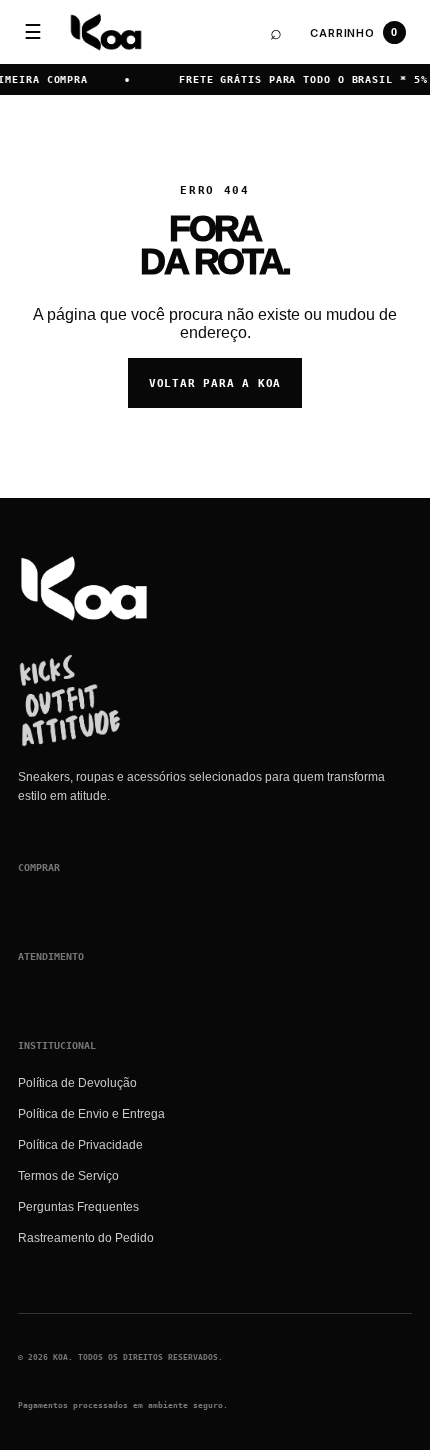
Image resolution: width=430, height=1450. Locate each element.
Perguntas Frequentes (78, 1207)
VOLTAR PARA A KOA (215, 383)
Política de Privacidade (80, 1145)
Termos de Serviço (68, 1176)
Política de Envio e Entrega (91, 1114)
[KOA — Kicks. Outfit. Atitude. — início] (106, 32)
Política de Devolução (77, 1083)
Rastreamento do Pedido (86, 1238)
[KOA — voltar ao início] (84, 588)
